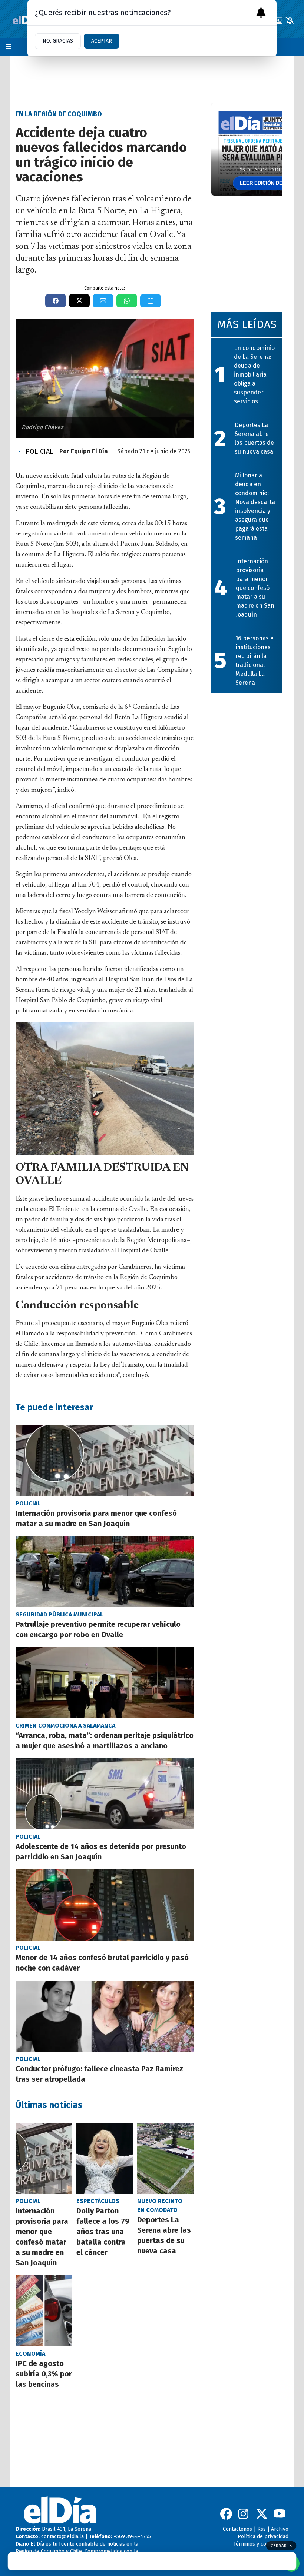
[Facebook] (226, 2514)
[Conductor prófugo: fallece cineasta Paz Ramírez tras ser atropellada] (105, 2016)
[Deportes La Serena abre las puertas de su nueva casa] (165, 2158)
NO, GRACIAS (58, 41)
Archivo (280, 2529)
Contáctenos (237, 2529)
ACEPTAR (102, 41)
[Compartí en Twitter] (79, 301)
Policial (36, 451)
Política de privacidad (263, 2537)
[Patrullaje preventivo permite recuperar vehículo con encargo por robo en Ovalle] (105, 1572)
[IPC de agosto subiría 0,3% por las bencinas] (44, 2311)
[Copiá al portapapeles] (151, 301)
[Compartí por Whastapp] (127, 301)
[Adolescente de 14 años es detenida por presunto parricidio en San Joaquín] (105, 1794)
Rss (262, 2529)
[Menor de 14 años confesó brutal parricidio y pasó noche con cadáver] (105, 1905)
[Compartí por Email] (103, 301)
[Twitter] (262, 2514)
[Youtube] (280, 2514)
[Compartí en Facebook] (56, 301)
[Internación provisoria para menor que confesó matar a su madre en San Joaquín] (105, 1461)
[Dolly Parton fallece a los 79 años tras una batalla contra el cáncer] (105, 2158)
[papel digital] (278, 20)
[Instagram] (244, 2514)
